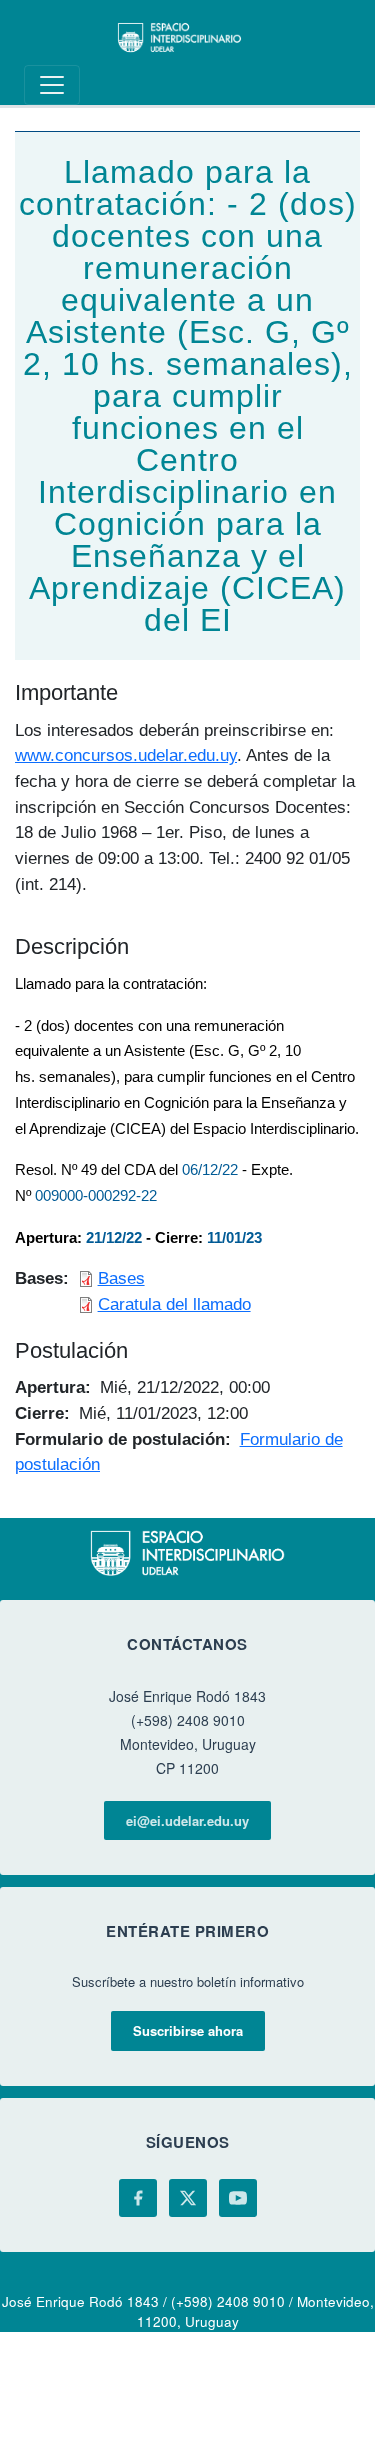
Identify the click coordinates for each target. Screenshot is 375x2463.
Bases (121, 1278)
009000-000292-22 (96, 1196)
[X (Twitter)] (188, 2198)
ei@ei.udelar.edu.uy (187, 1820)
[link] (210, 1170)
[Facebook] (138, 2198)
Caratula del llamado (174, 1304)
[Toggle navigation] (52, 85)
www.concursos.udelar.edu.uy (126, 755)
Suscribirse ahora (188, 2030)
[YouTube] (238, 2198)
